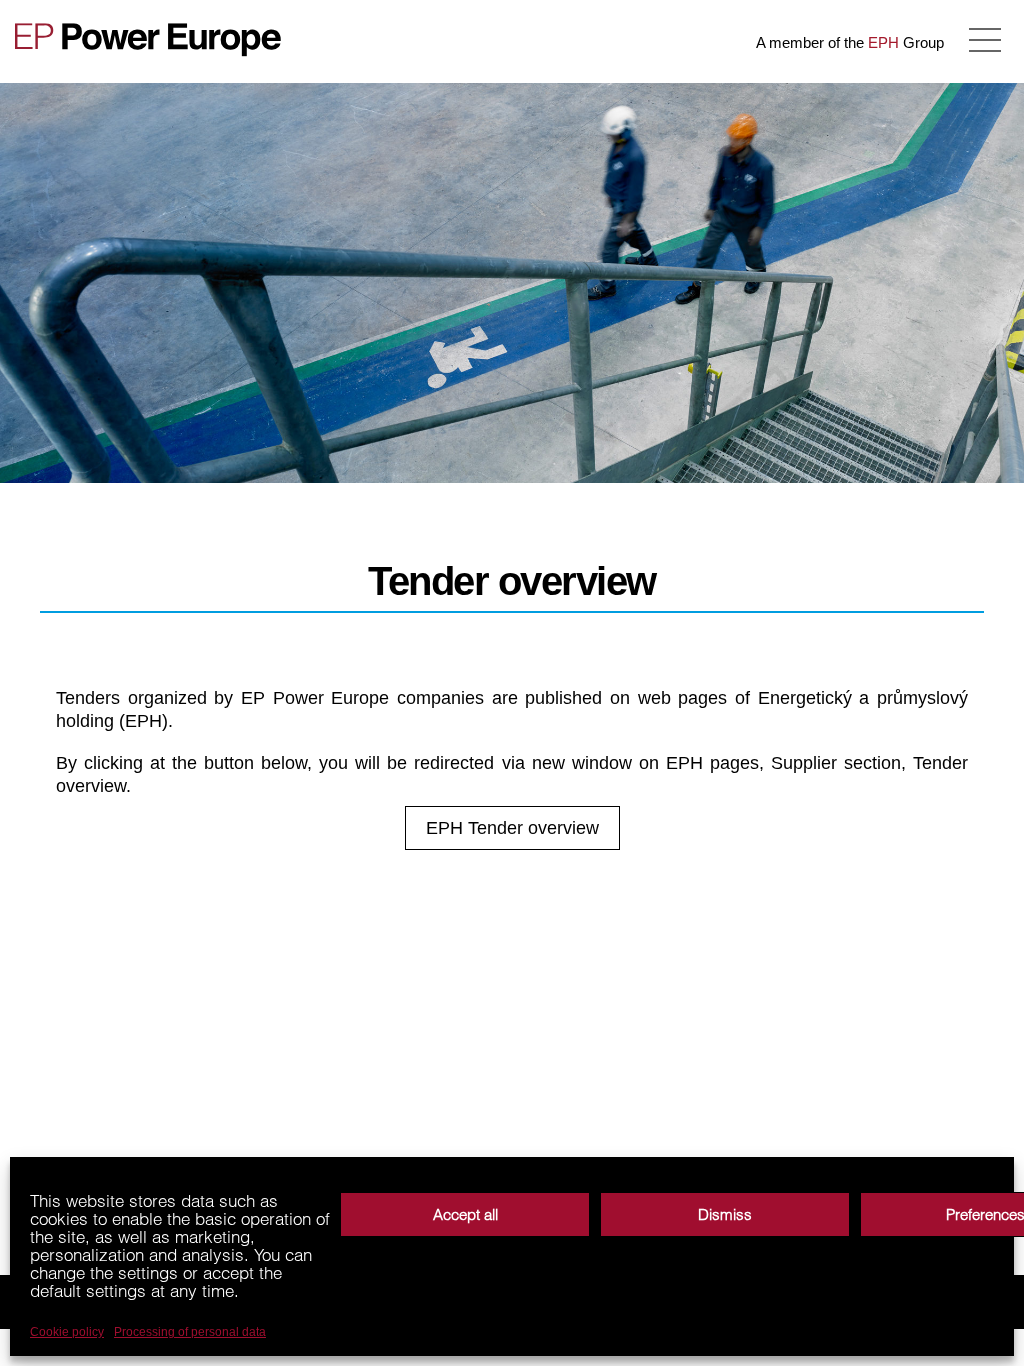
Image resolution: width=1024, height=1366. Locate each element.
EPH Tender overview (512, 828)
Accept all (465, 1214)
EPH (883, 42)
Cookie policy (67, 1332)
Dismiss (725, 1214)
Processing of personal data (190, 1332)
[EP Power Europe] (155, 39)
